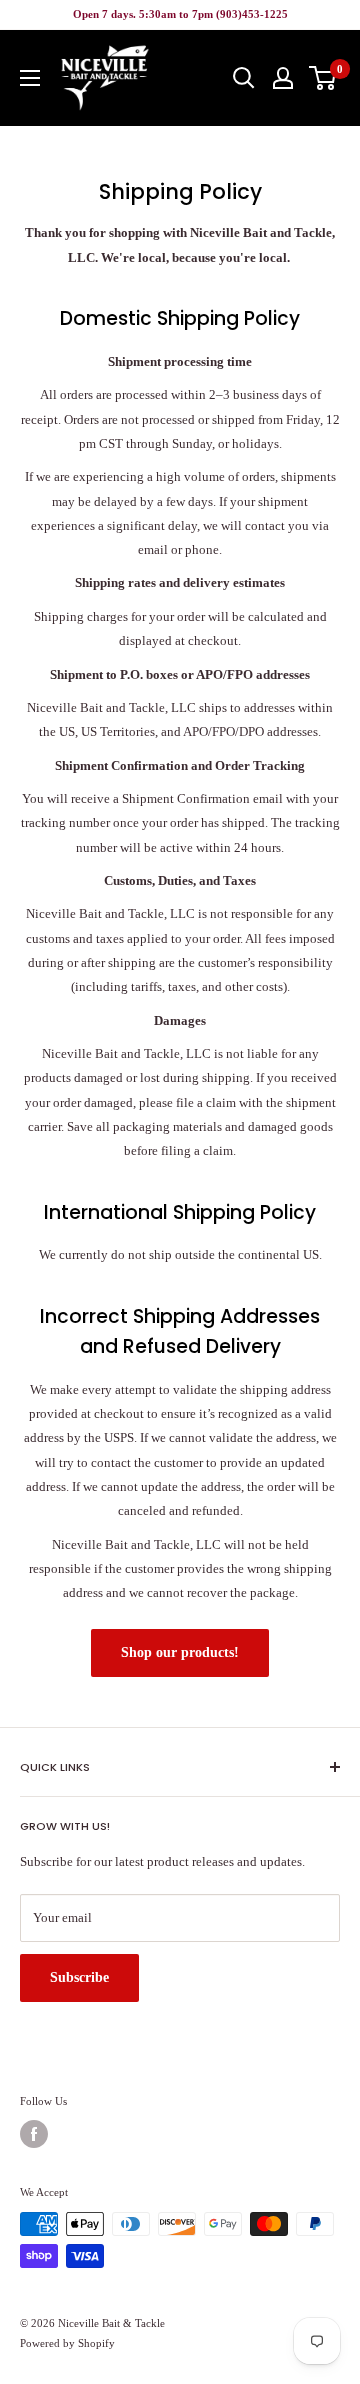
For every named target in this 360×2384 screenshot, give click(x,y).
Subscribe (79, 1977)
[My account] (283, 78)
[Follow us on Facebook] (34, 2134)
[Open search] (244, 78)
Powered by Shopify (67, 2343)
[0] (323, 78)
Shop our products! (180, 1652)
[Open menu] (30, 78)
